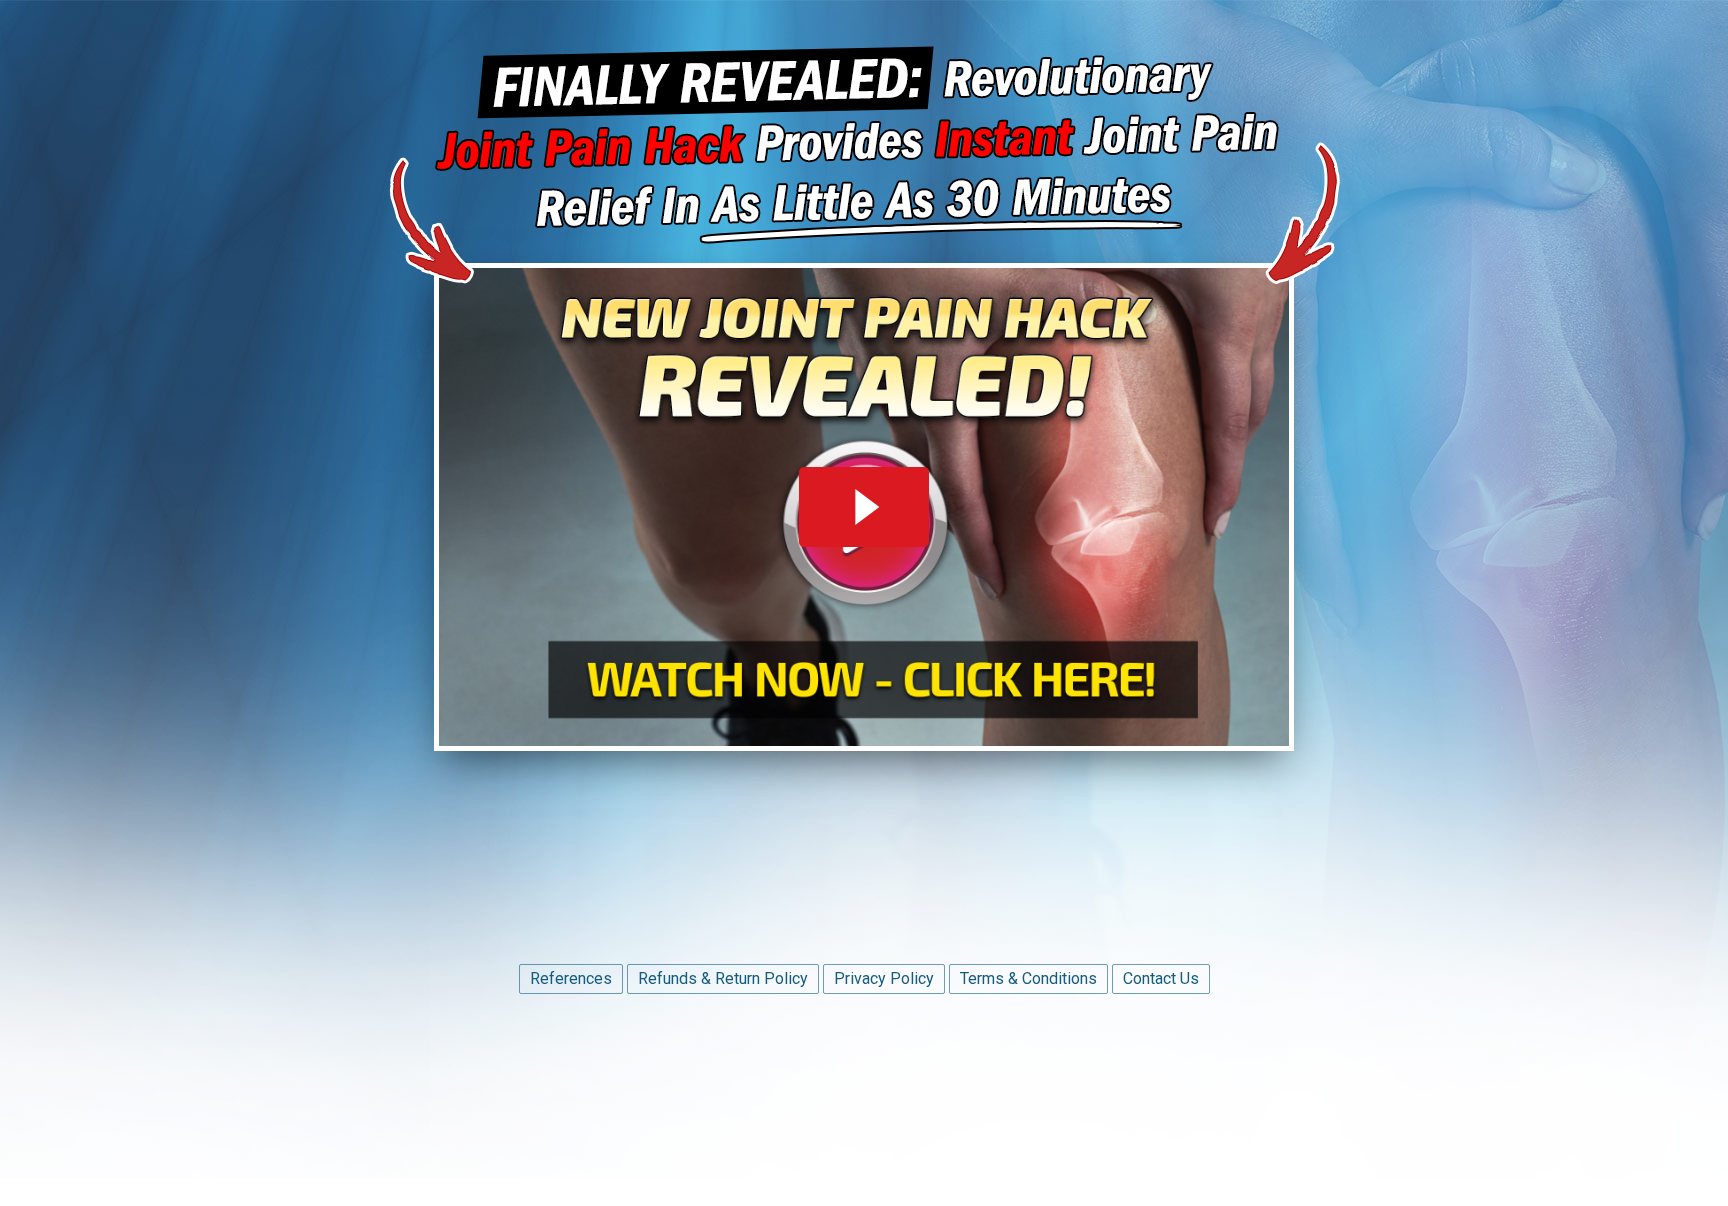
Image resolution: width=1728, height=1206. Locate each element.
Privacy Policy (884, 978)
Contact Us (1161, 978)
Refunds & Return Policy (723, 978)
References (571, 978)
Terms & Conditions (1028, 978)
